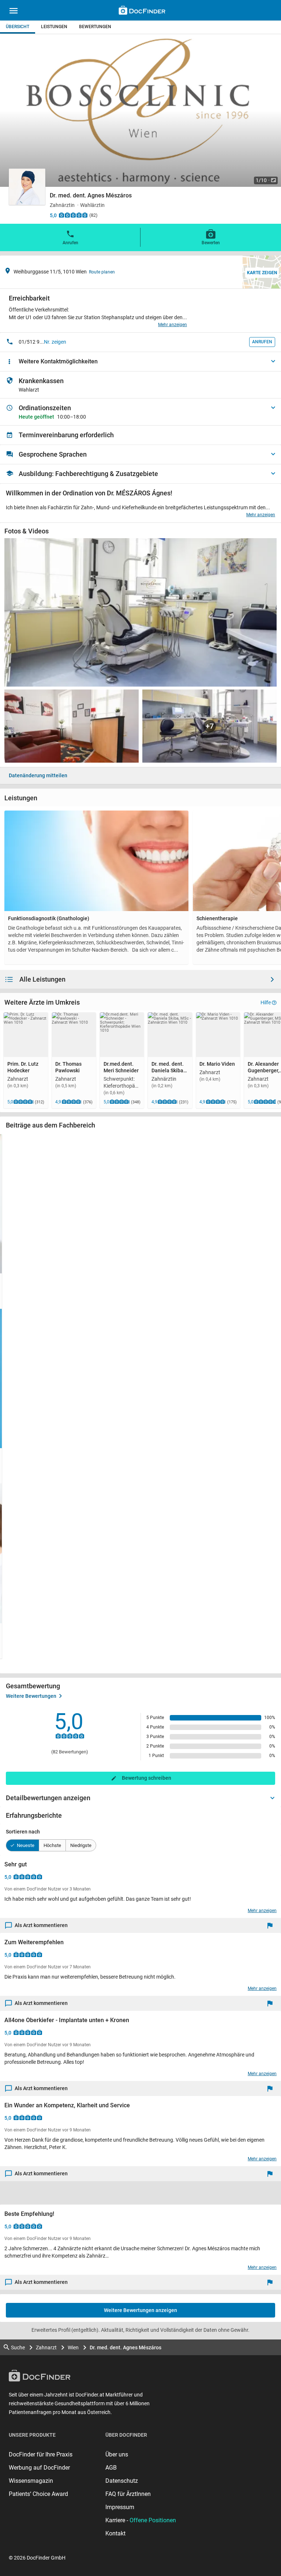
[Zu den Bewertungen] (73, 215)
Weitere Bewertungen (31, 1696)
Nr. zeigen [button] (55, 342)
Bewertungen (95, 27)
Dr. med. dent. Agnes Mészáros (125, 2348)
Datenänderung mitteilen (38, 775)
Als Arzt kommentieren (41, 1925)
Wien (73, 2348)
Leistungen (54, 27)
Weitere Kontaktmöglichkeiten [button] (58, 361)
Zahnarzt (46, 2348)
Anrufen (70, 243)
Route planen (102, 272)
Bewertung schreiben (147, 1778)
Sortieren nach (23, 1832)
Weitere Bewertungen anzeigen (140, 2310)
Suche (18, 2348)
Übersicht (18, 27)
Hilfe (266, 1002)
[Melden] (272, 1925)
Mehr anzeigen (173, 325)
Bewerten (211, 243)
